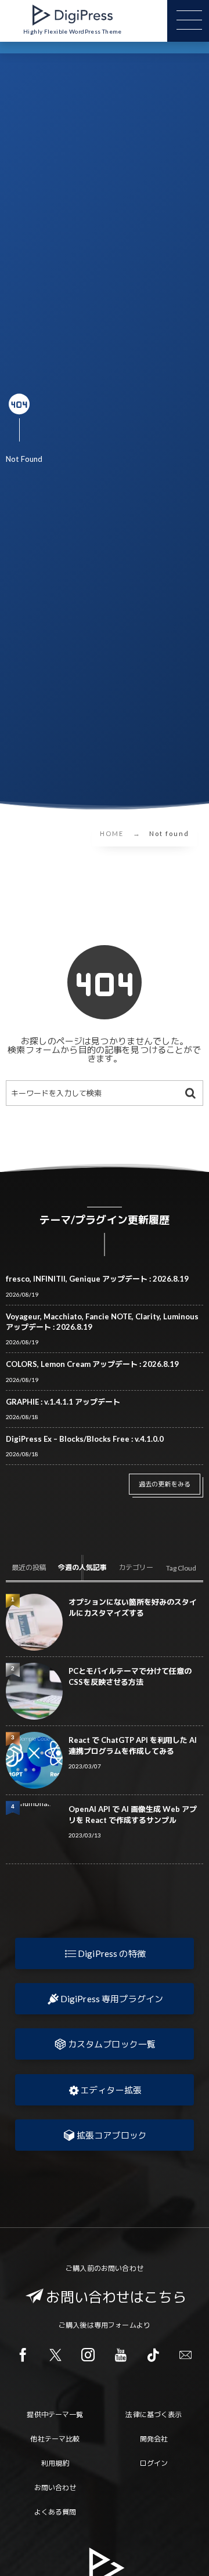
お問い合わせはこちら (116, 2297)
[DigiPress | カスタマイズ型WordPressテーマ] (73, 15)
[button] (105, 1953)
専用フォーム (115, 2325)
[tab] (29, 1568)
